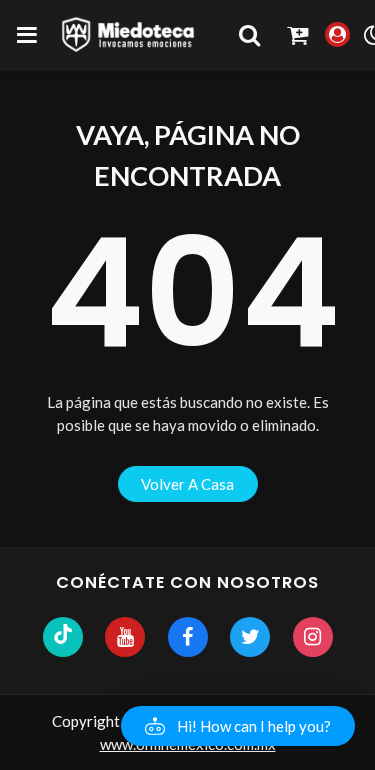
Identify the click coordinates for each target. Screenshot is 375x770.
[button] (238, 726)
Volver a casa (187, 484)
